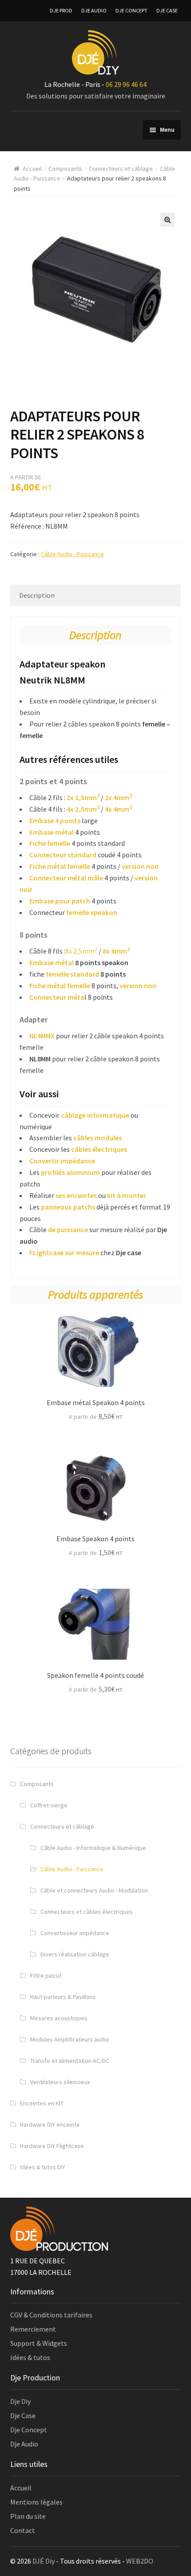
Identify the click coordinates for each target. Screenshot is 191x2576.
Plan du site (28, 2516)
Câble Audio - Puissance (72, 554)
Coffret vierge (49, 1805)
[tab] (96, 595)
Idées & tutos (30, 2357)
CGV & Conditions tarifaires (51, 2315)
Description (37, 595)
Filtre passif (46, 1975)
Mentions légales (36, 2502)
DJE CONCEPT (131, 10)
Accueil (32, 169)
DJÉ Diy (44, 2561)
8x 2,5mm (81, 951)
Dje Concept (29, 2430)
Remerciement (33, 2329)
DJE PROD (61, 10)
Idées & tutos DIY (43, 2167)
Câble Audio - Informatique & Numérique (93, 1848)
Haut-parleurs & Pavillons (63, 1997)
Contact (23, 2530)
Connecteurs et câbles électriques (87, 1912)
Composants (65, 169)
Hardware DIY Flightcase (52, 2146)
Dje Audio (24, 2444)
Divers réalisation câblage (75, 1954)
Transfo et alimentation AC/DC (70, 2061)
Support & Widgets (39, 2343)
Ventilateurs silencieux (60, 2082)
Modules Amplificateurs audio (70, 2039)
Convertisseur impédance (75, 1933)
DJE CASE (167, 10)
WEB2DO (140, 2561)
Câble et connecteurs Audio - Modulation (94, 1890)
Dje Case (23, 2415)
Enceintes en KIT (42, 2103)
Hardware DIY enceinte (50, 2124)
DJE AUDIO (94, 10)
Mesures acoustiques (59, 2018)
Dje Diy (20, 2401)
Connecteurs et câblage (121, 169)
